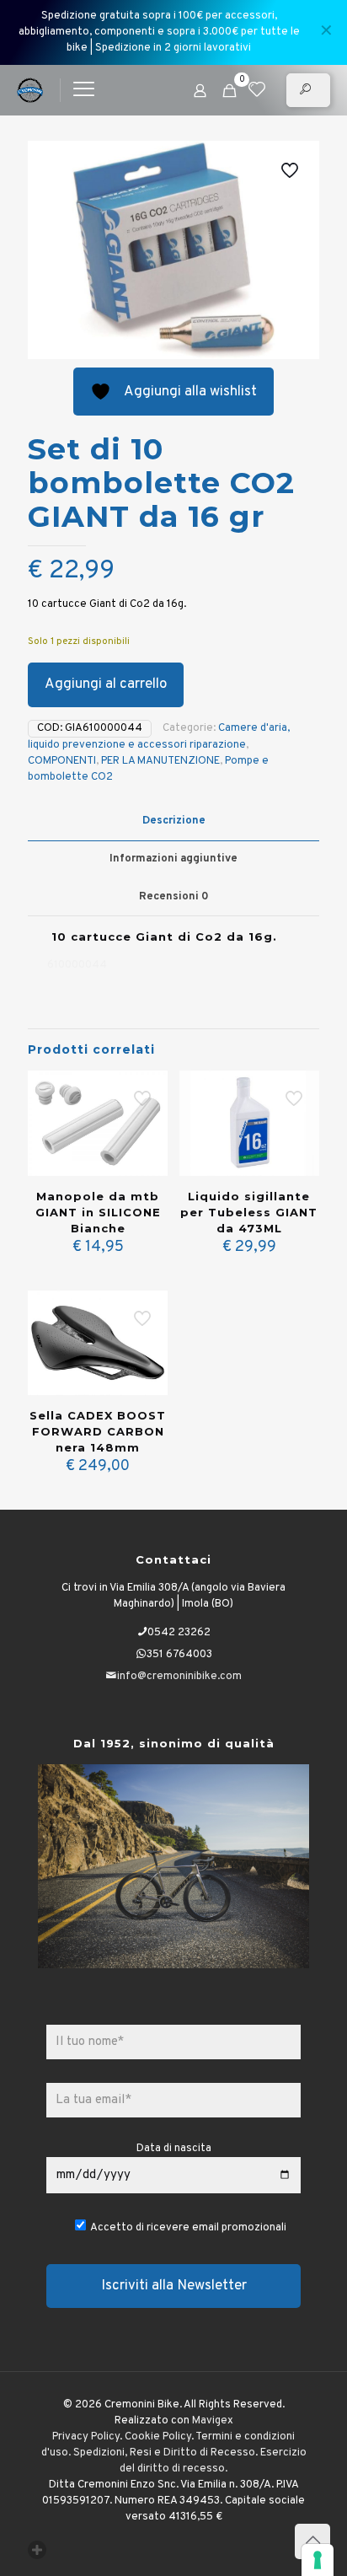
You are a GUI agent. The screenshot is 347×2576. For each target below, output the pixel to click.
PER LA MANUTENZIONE (160, 761)
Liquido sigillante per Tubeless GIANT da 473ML (249, 1212)
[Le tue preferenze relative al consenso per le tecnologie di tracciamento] (318, 2560)
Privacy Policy (86, 2437)
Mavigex (213, 2421)
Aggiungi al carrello (106, 684)
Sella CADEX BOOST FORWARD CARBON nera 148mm (98, 1431)
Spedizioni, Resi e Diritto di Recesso (164, 2453)
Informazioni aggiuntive (173, 859)
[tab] (173, 821)
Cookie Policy (158, 2437)
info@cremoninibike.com (179, 1677)
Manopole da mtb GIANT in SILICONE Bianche (98, 1212)
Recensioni (174, 897)
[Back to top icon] (312, 2541)
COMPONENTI (62, 761)
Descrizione (174, 821)
